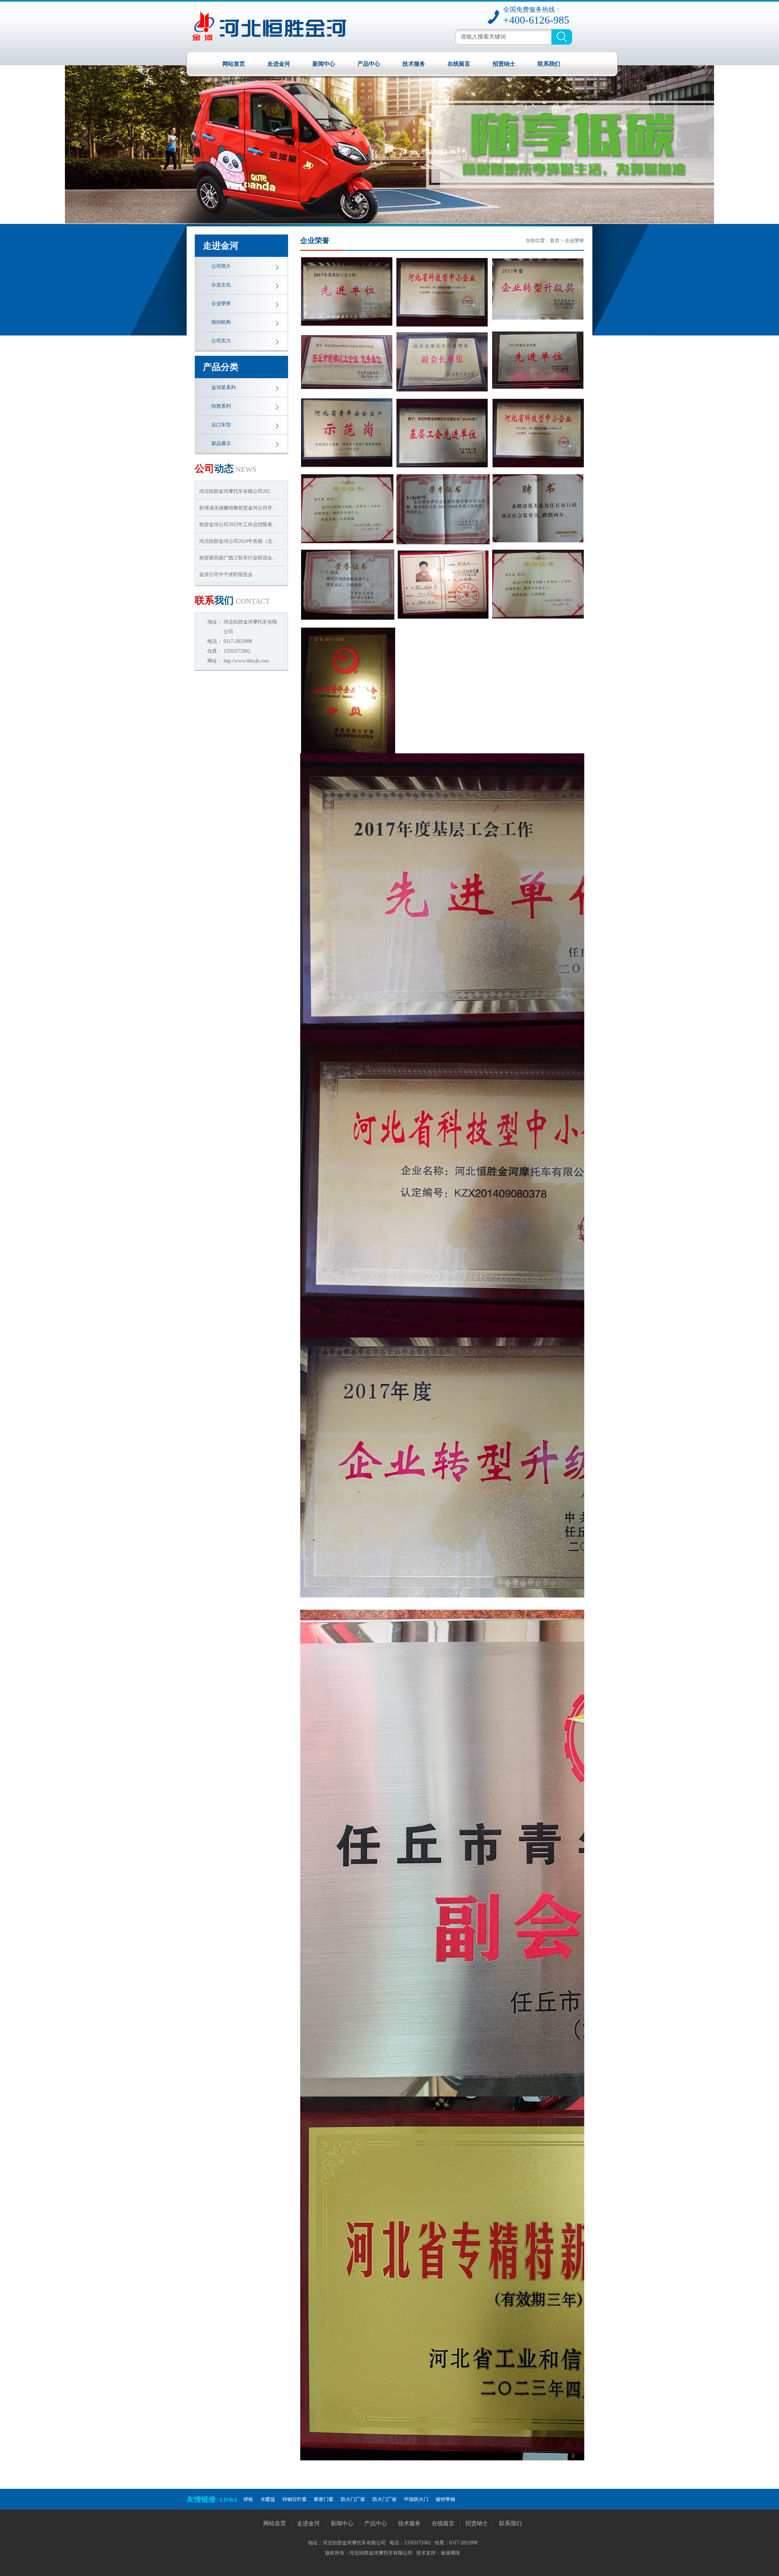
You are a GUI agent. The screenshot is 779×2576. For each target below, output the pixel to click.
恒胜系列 (221, 406)
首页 (555, 241)
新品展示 (221, 443)
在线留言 (459, 64)
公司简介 (221, 266)
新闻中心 (324, 64)
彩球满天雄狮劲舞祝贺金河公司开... (238, 508)
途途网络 (450, 2553)
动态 (226, 469)
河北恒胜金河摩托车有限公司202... (236, 491)
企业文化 (221, 285)
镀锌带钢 (445, 2499)
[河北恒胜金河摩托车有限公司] (297, 50)
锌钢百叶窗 (295, 2499)
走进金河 (279, 64)
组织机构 (221, 322)
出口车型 (221, 425)
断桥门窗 (324, 2499)
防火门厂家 (353, 2499)
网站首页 (234, 64)
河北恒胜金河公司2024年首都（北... (238, 541)
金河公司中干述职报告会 (226, 574)
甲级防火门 (416, 2499)
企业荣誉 (221, 303)
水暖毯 (268, 2499)
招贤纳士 (504, 64)
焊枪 (248, 2499)
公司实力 (221, 341)
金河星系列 (224, 387)
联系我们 (549, 64)
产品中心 (369, 64)
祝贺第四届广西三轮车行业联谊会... (238, 558)
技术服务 (414, 64)
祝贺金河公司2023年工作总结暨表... (238, 525)
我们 (232, 600)
